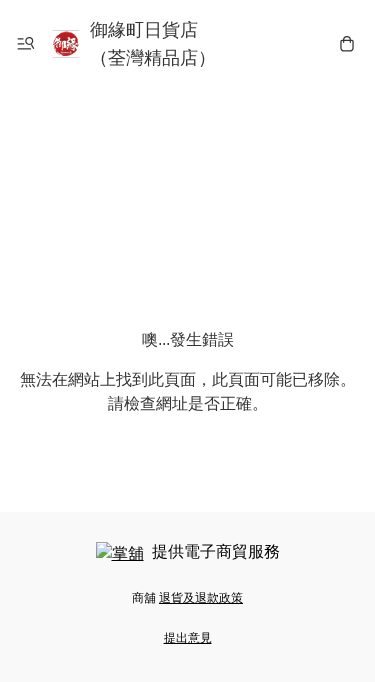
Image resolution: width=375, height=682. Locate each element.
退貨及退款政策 (201, 598)
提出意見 (188, 638)
